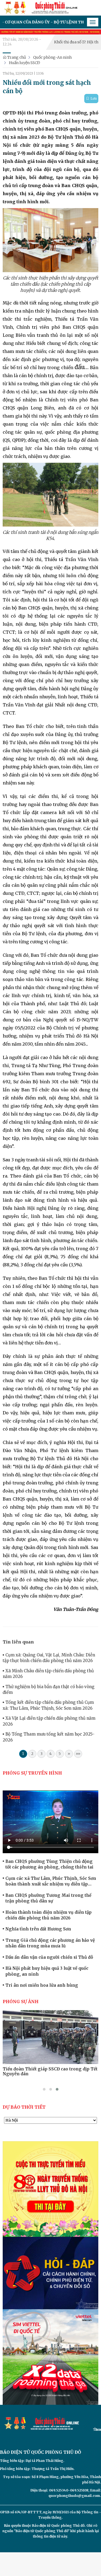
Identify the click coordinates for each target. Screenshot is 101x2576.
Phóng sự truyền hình (32, 1773)
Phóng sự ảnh (21, 2002)
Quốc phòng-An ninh (52, 57)
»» (78, 1754)
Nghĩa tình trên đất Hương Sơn (38, 1929)
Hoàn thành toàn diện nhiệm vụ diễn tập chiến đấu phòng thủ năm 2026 (48, 1915)
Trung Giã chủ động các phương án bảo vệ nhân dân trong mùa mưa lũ (50, 1943)
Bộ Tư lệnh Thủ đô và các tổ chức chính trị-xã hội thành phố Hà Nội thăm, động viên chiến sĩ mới (48, 2074)
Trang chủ (16, 57)
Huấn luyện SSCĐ (24, 63)
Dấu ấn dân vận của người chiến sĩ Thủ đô (49, 1957)
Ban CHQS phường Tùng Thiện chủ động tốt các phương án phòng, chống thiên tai (49, 1864)
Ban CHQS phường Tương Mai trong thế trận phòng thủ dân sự (48, 1898)
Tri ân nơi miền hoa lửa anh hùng (42, 1985)
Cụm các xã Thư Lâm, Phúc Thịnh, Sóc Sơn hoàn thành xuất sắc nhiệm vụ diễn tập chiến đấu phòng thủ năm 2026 (51, 1881)
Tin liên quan (18, 1642)
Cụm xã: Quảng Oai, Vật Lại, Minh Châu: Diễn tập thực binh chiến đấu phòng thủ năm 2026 (49, 1658)
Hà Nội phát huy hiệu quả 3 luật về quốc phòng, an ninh (47, 1971)
